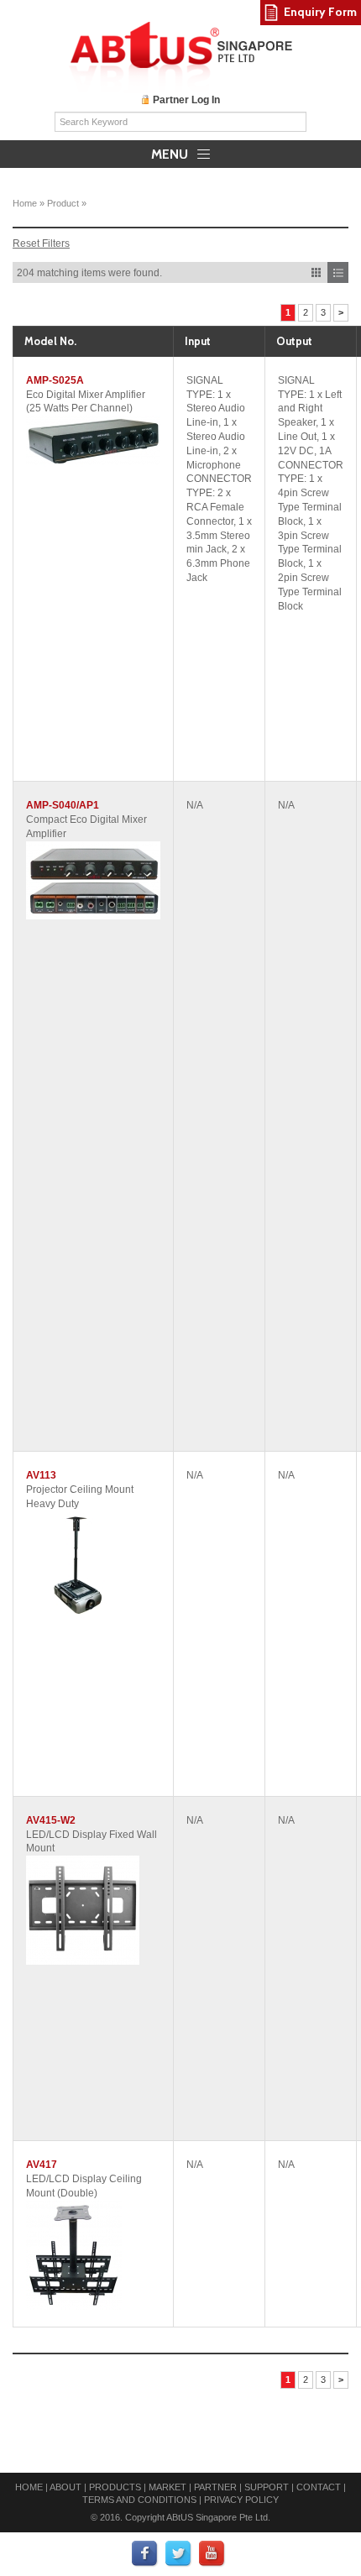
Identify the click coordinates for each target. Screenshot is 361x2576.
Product (63, 203)
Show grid (316, 272)
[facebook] (145, 2553)
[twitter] (179, 2553)
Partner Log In (186, 100)
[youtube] (212, 2553)
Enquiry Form (320, 12)
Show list (338, 272)
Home (25, 203)
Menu (171, 154)
